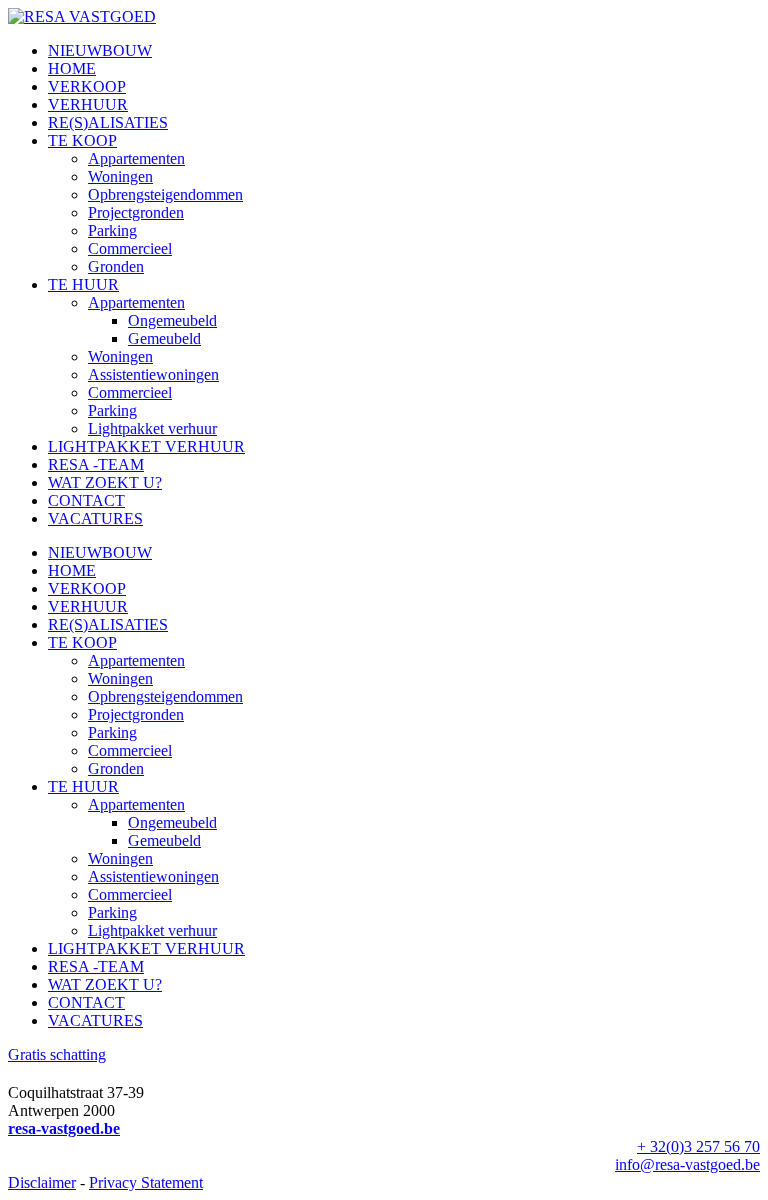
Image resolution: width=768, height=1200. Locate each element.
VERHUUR (88, 104)
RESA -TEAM (96, 464)
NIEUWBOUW (100, 50)
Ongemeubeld (172, 320)
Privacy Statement (146, 1182)
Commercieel (130, 248)
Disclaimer (42, 1182)
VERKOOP (87, 86)
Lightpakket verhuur (152, 428)
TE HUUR (83, 284)
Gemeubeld (164, 338)
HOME (72, 68)
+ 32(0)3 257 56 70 (698, 1146)
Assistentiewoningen (153, 374)
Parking (112, 230)
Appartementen (136, 158)
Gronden (116, 266)
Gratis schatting (57, 1054)
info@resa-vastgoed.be (687, 1164)
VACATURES (95, 518)
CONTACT (86, 500)
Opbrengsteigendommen (165, 194)
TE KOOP (82, 140)
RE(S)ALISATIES (108, 122)
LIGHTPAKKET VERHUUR (146, 446)
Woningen (120, 176)
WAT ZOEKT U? (105, 482)
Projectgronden (136, 212)
